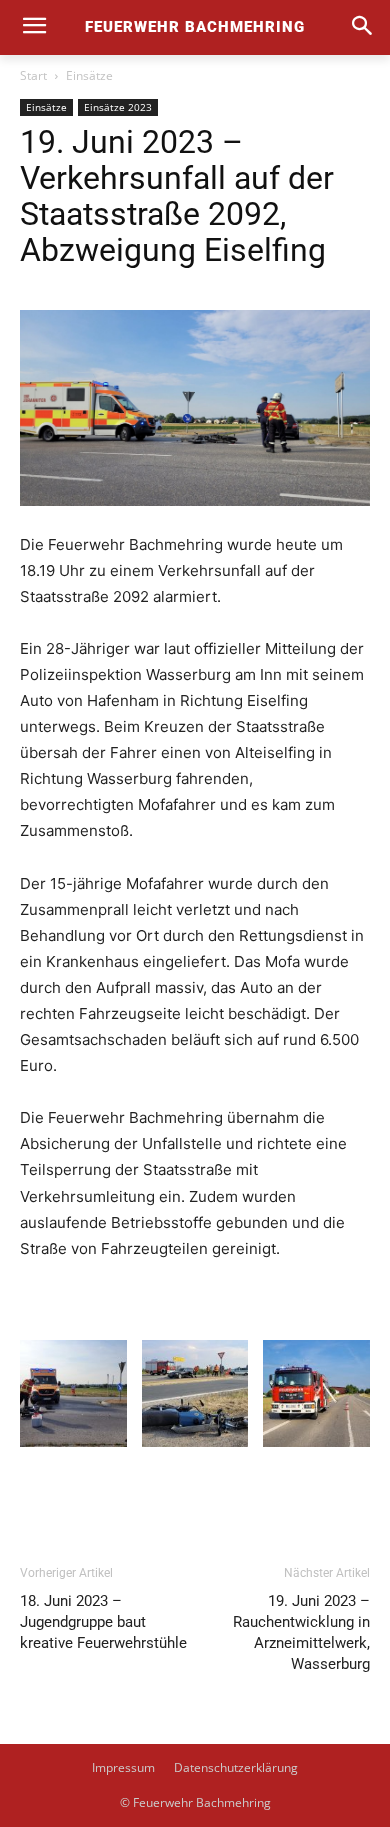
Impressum (123, 1767)
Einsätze (89, 75)
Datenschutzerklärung (236, 1767)
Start (33, 75)
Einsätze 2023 (118, 107)
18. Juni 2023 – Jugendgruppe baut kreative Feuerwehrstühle (103, 1622)
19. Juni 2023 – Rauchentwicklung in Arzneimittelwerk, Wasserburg (301, 1632)
